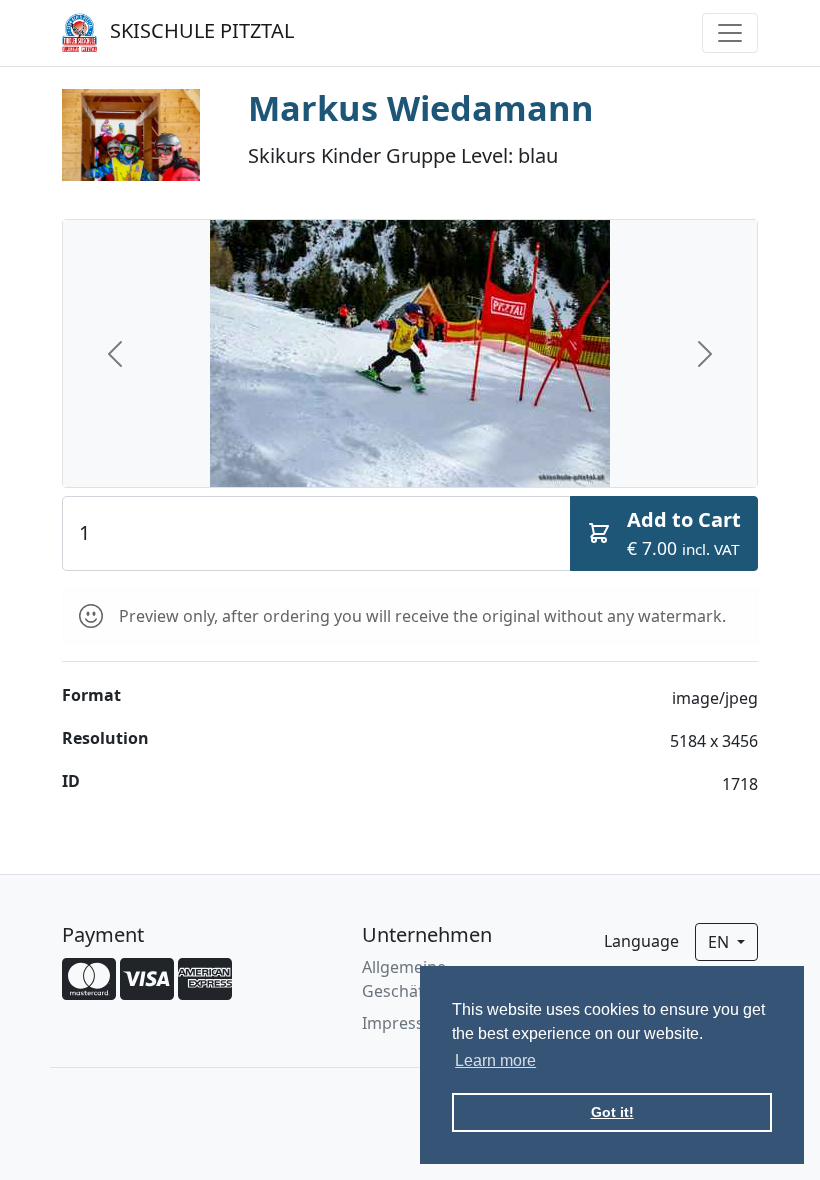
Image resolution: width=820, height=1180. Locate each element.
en (720, 942)
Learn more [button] (495, 1060)
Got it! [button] (612, 1112)
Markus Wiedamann (421, 107)
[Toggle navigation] (730, 33)
